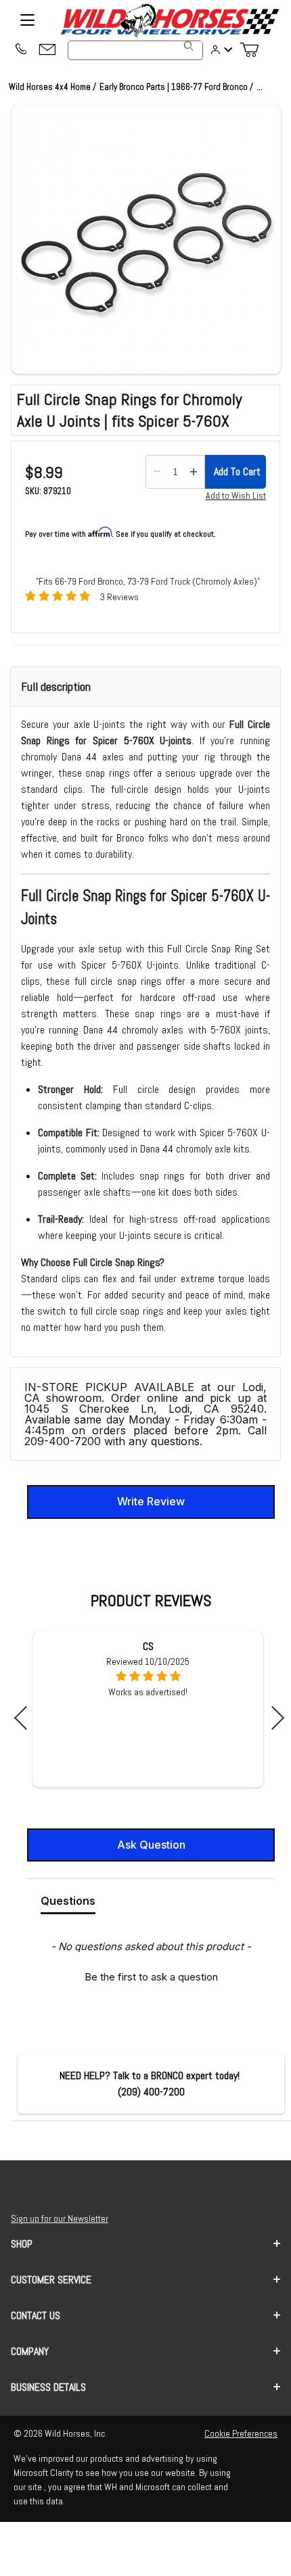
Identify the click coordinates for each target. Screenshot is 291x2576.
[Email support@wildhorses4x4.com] (47, 50)
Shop (22, 2244)
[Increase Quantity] (194, 472)
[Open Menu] (27, 20)
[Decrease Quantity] (157, 472)
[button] (146, 239)
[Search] (189, 46)
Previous (26, 1718)
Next (272, 1718)
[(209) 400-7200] (20, 50)
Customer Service (51, 2280)
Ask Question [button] (151, 1845)
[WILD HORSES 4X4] (169, 20)
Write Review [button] (151, 1501)
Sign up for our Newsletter (60, 2218)
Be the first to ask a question (151, 1977)
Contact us (36, 2315)
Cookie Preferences (241, 2433)
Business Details (48, 2387)
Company (30, 2351)
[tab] (68, 1903)
